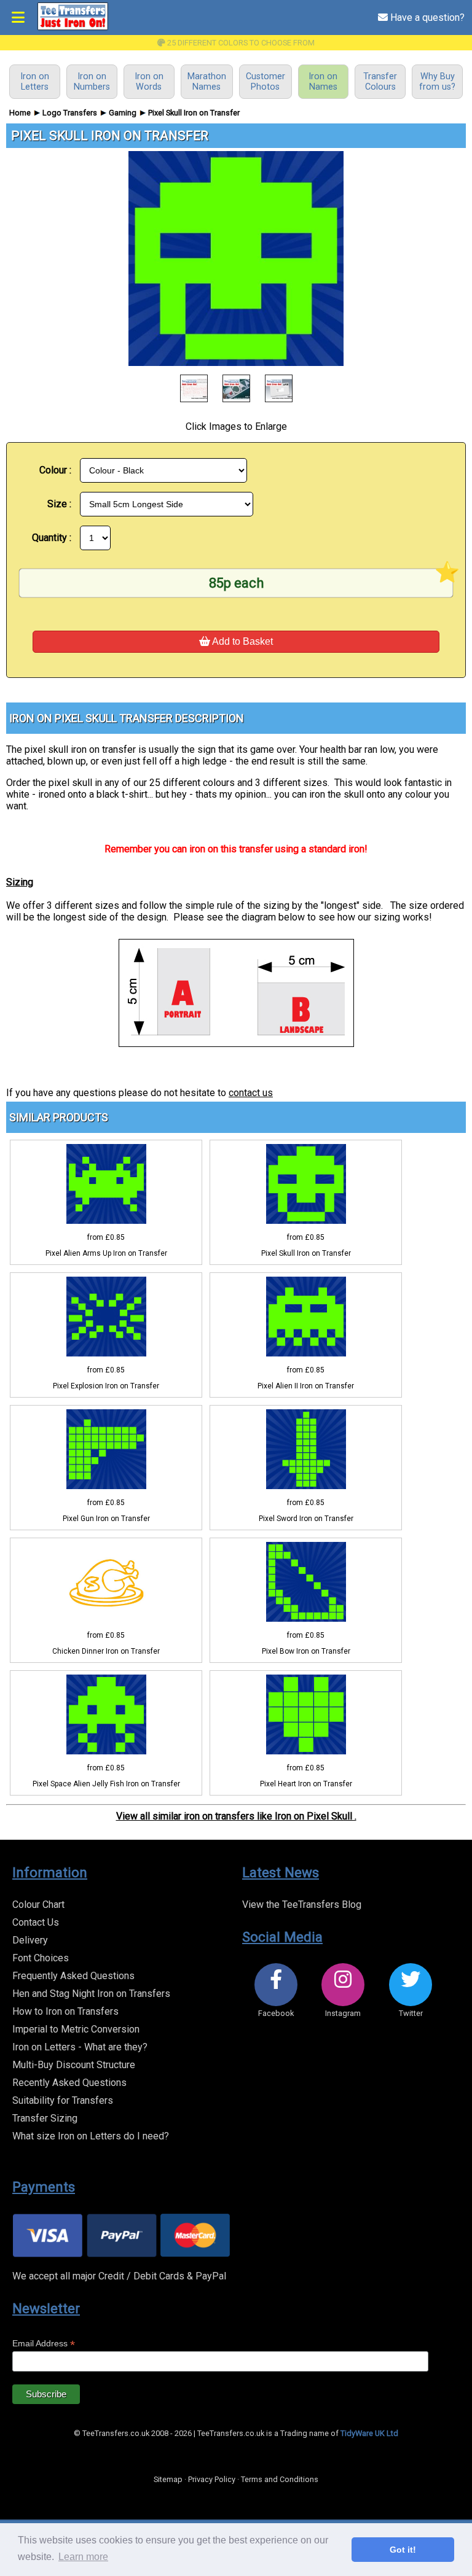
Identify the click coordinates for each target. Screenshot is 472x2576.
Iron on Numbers (92, 82)
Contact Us (36, 1922)
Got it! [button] (403, 2550)
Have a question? (426, 18)
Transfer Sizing (45, 2118)
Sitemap (168, 2479)
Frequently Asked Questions (73, 1976)
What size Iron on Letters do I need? (91, 2136)
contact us (251, 1093)
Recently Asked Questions (69, 2083)
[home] (73, 28)
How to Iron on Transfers (65, 2011)
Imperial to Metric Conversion (76, 2029)
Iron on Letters (35, 82)
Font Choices (41, 1958)
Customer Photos (265, 82)
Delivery (30, 1940)
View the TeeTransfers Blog (302, 1905)
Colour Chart (38, 1905)
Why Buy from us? (437, 82)
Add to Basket (242, 641)
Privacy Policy (212, 2479)
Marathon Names (207, 82)
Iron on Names (323, 82)
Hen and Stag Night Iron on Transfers (91, 1994)
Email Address (44, 2344)
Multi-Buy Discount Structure (74, 2065)
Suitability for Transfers (63, 2100)
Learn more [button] (83, 2557)
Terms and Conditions (280, 2479)
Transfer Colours (380, 82)
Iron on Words (149, 82)
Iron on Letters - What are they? (80, 2047)
